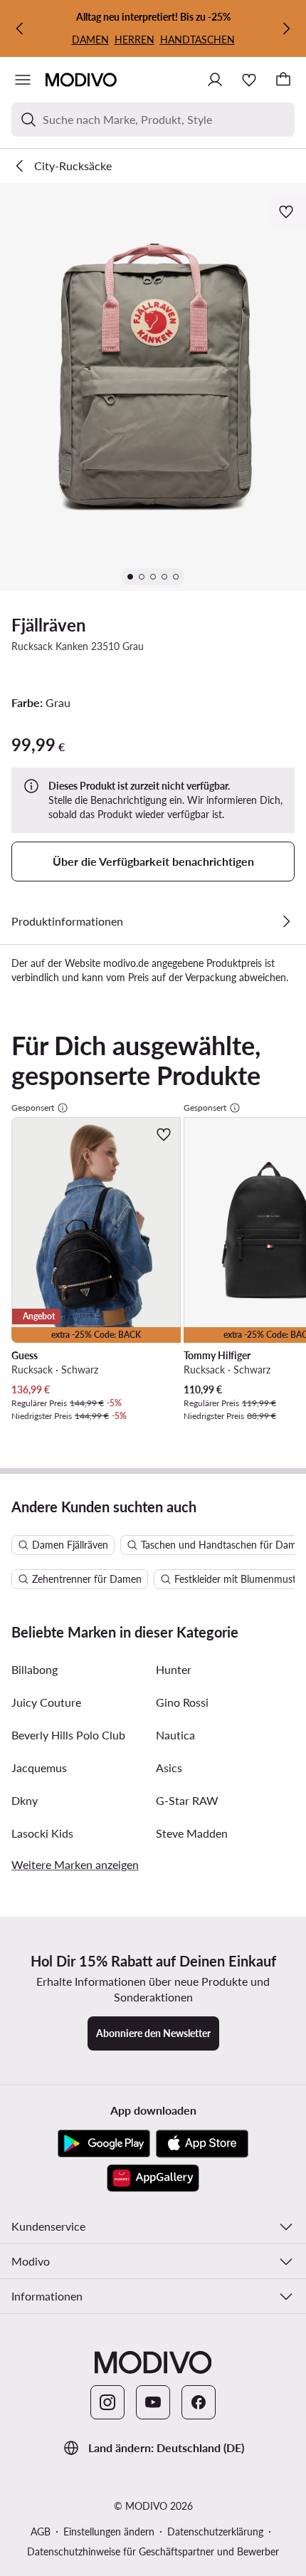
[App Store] (202, 2144)
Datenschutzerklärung (215, 2532)
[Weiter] (286, 28)
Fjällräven (49, 625)
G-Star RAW (187, 1800)
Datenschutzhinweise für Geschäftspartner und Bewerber (153, 2551)
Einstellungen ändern (109, 2532)
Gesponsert (33, 1108)
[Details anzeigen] (286, 921)
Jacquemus (39, 1768)
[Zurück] (20, 28)
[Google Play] (104, 2144)
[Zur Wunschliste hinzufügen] (287, 211)
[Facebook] (199, 2402)
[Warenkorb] (283, 80)
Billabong (35, 1669)
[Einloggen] (215, 80)
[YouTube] (153, 2402)
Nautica (175, 1735)
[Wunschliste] (249, 80)
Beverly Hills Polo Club (68, 1735)
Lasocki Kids (42, 1833)
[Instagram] (107, 2402)
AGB (41, 2532)
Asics (169, 1768)
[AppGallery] (153, 2178)
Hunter (174, 1669)
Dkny (25, 1800)
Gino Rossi (182, 1702)
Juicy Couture (46, 1702)
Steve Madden (192, 1833)
